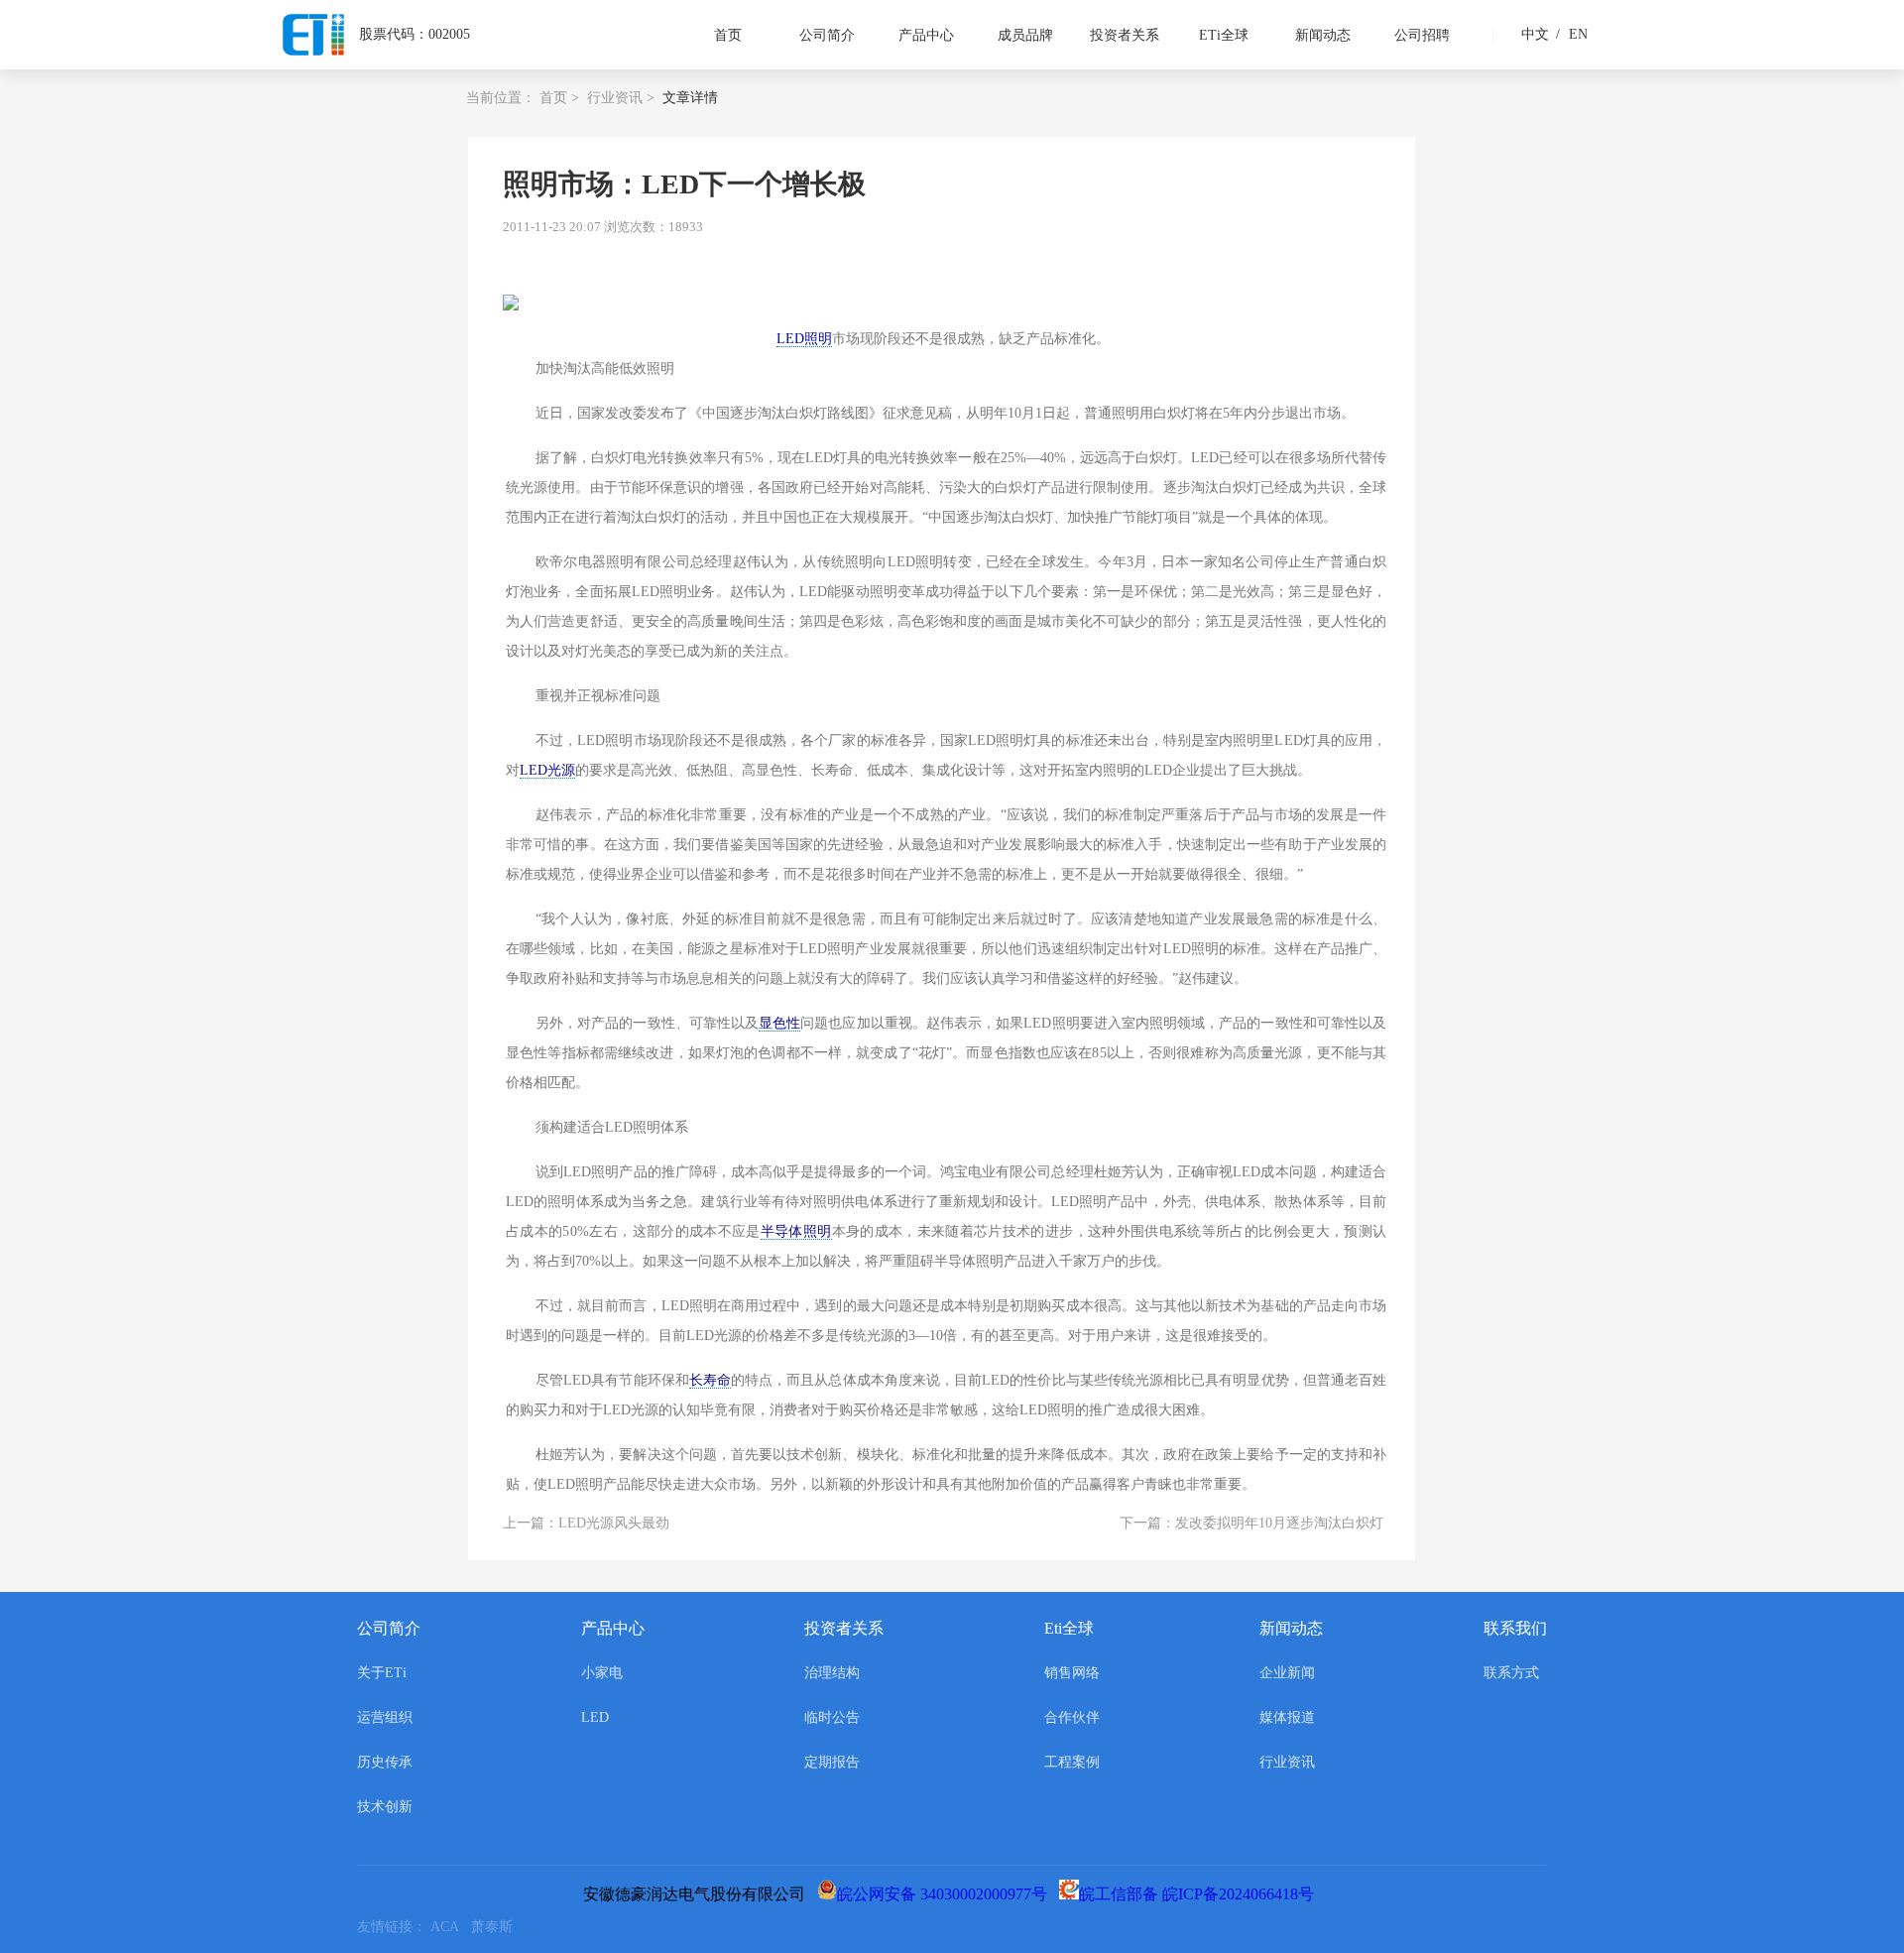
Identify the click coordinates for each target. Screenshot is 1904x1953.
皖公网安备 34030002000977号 (946, 1894)
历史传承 (385, 1762)
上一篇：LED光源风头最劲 (586, 1523)
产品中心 (926, 35)
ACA (451, 1927)
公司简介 (827, 35)
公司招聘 (1422, 35)
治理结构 (832, 1673)
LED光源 (547, 770)
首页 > (559, 98)
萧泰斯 (496, 1927)
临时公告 (832, 1717)
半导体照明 (796, 1231)
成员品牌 (1025, 35)
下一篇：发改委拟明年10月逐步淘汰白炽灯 (1251, 1523)
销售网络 (1072, 1673)
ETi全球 (1224, 35)
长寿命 (710, 1380)
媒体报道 (1287, 1717)
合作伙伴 (1072, 1717)
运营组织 (385, 1717)
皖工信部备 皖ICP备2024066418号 (1200, 1894)
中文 (1535, 34)
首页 (728, 35)
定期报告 (832, 1762)
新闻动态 (1323, 35)
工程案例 (1072, 1762)
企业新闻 (1287, 1673)
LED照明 (804, 339)
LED (595, 1717)
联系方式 (1511, 1673)
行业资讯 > (621, 98)
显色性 (779, 1023)
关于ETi (382, 1673)
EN (1572, 34)
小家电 (602, 1673)
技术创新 (385, 1807)
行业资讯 (1287, 1762)
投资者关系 (1125, 35)
